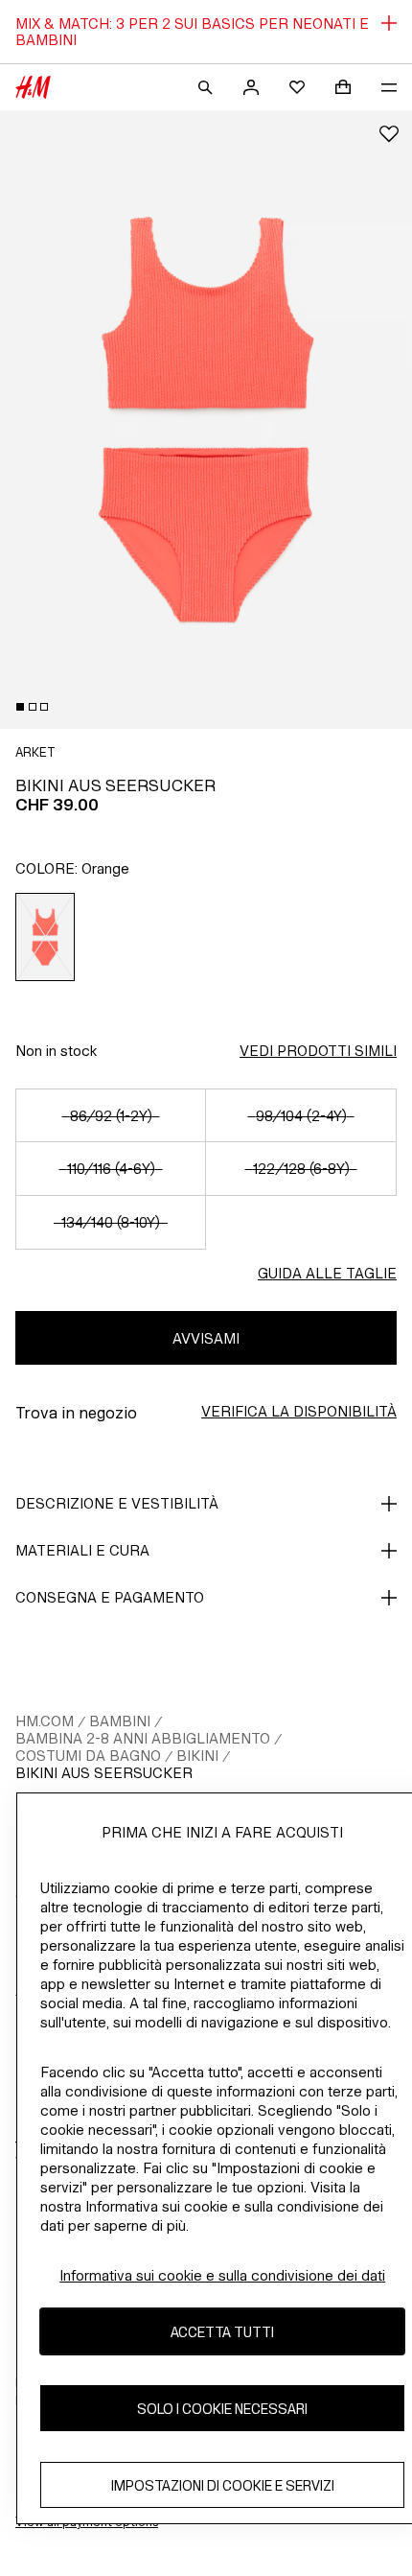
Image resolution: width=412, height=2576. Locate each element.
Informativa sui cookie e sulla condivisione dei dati (222, 2275)
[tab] (20, 707)
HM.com (45, 1721)
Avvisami (206, 1338)
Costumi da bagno (88, 1756)
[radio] (46, 937)
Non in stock (56, 1051)
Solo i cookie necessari (222, 2409)
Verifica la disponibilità (299, 1411)
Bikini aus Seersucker (104, 1773)
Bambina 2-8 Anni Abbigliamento (143, 1738)
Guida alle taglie (327, 1273)
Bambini (120, 1721)
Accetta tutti (222, 2332)
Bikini (197, 1756)
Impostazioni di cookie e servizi (223, 2485)
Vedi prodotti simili (318, 1051)
